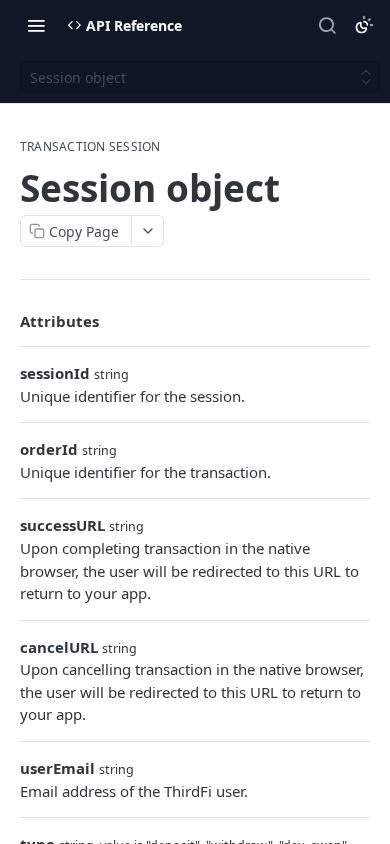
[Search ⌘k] (327, 25)
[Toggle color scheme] (364, 25)
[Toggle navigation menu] (36, 25)
